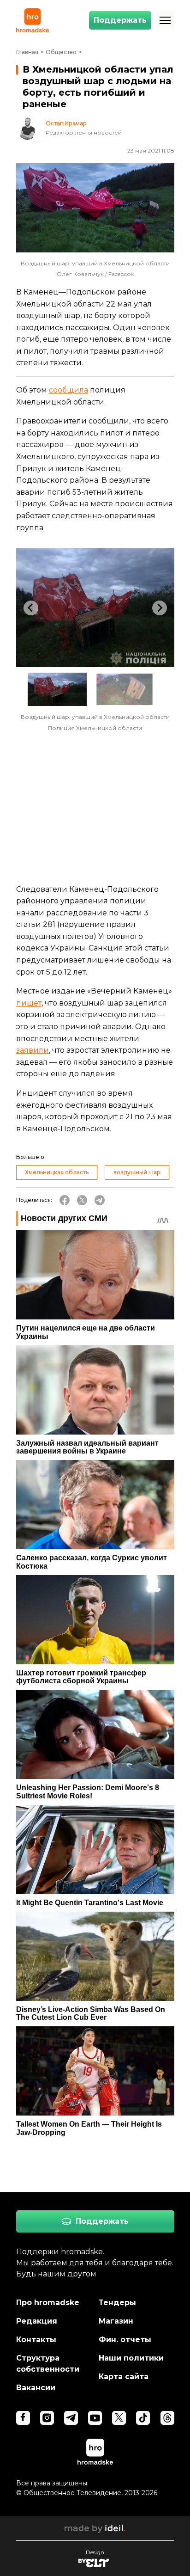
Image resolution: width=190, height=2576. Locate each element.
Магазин (116, 2321)
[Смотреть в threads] (167, 2418)
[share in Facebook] (65, 1200)
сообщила (68, 390)
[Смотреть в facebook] (23, 2418)
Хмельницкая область (57, 1172)
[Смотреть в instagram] (47, 2418)
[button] (57, 689)
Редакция (37, 2321)
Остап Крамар (66, 123)
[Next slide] (160, 608)
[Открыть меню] (165, 20)
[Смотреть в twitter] (119, 2418)
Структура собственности (48, 2364)
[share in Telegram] (100, 1200)
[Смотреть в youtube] (95, 2418)
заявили (33, 1050)
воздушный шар (137, 1172)
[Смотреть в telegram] (71, 2418)
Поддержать (120, 20)
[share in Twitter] (82, 1200)
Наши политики (131, 2358)
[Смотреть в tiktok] (143, 2418)
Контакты (36, 2340)
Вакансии (36, 2388)
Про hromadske (48, 2303)
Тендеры (117, 2303)
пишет (29, 1003)
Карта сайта (124, 2377)
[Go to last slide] (31, 608)
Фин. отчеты (125, 2340)
